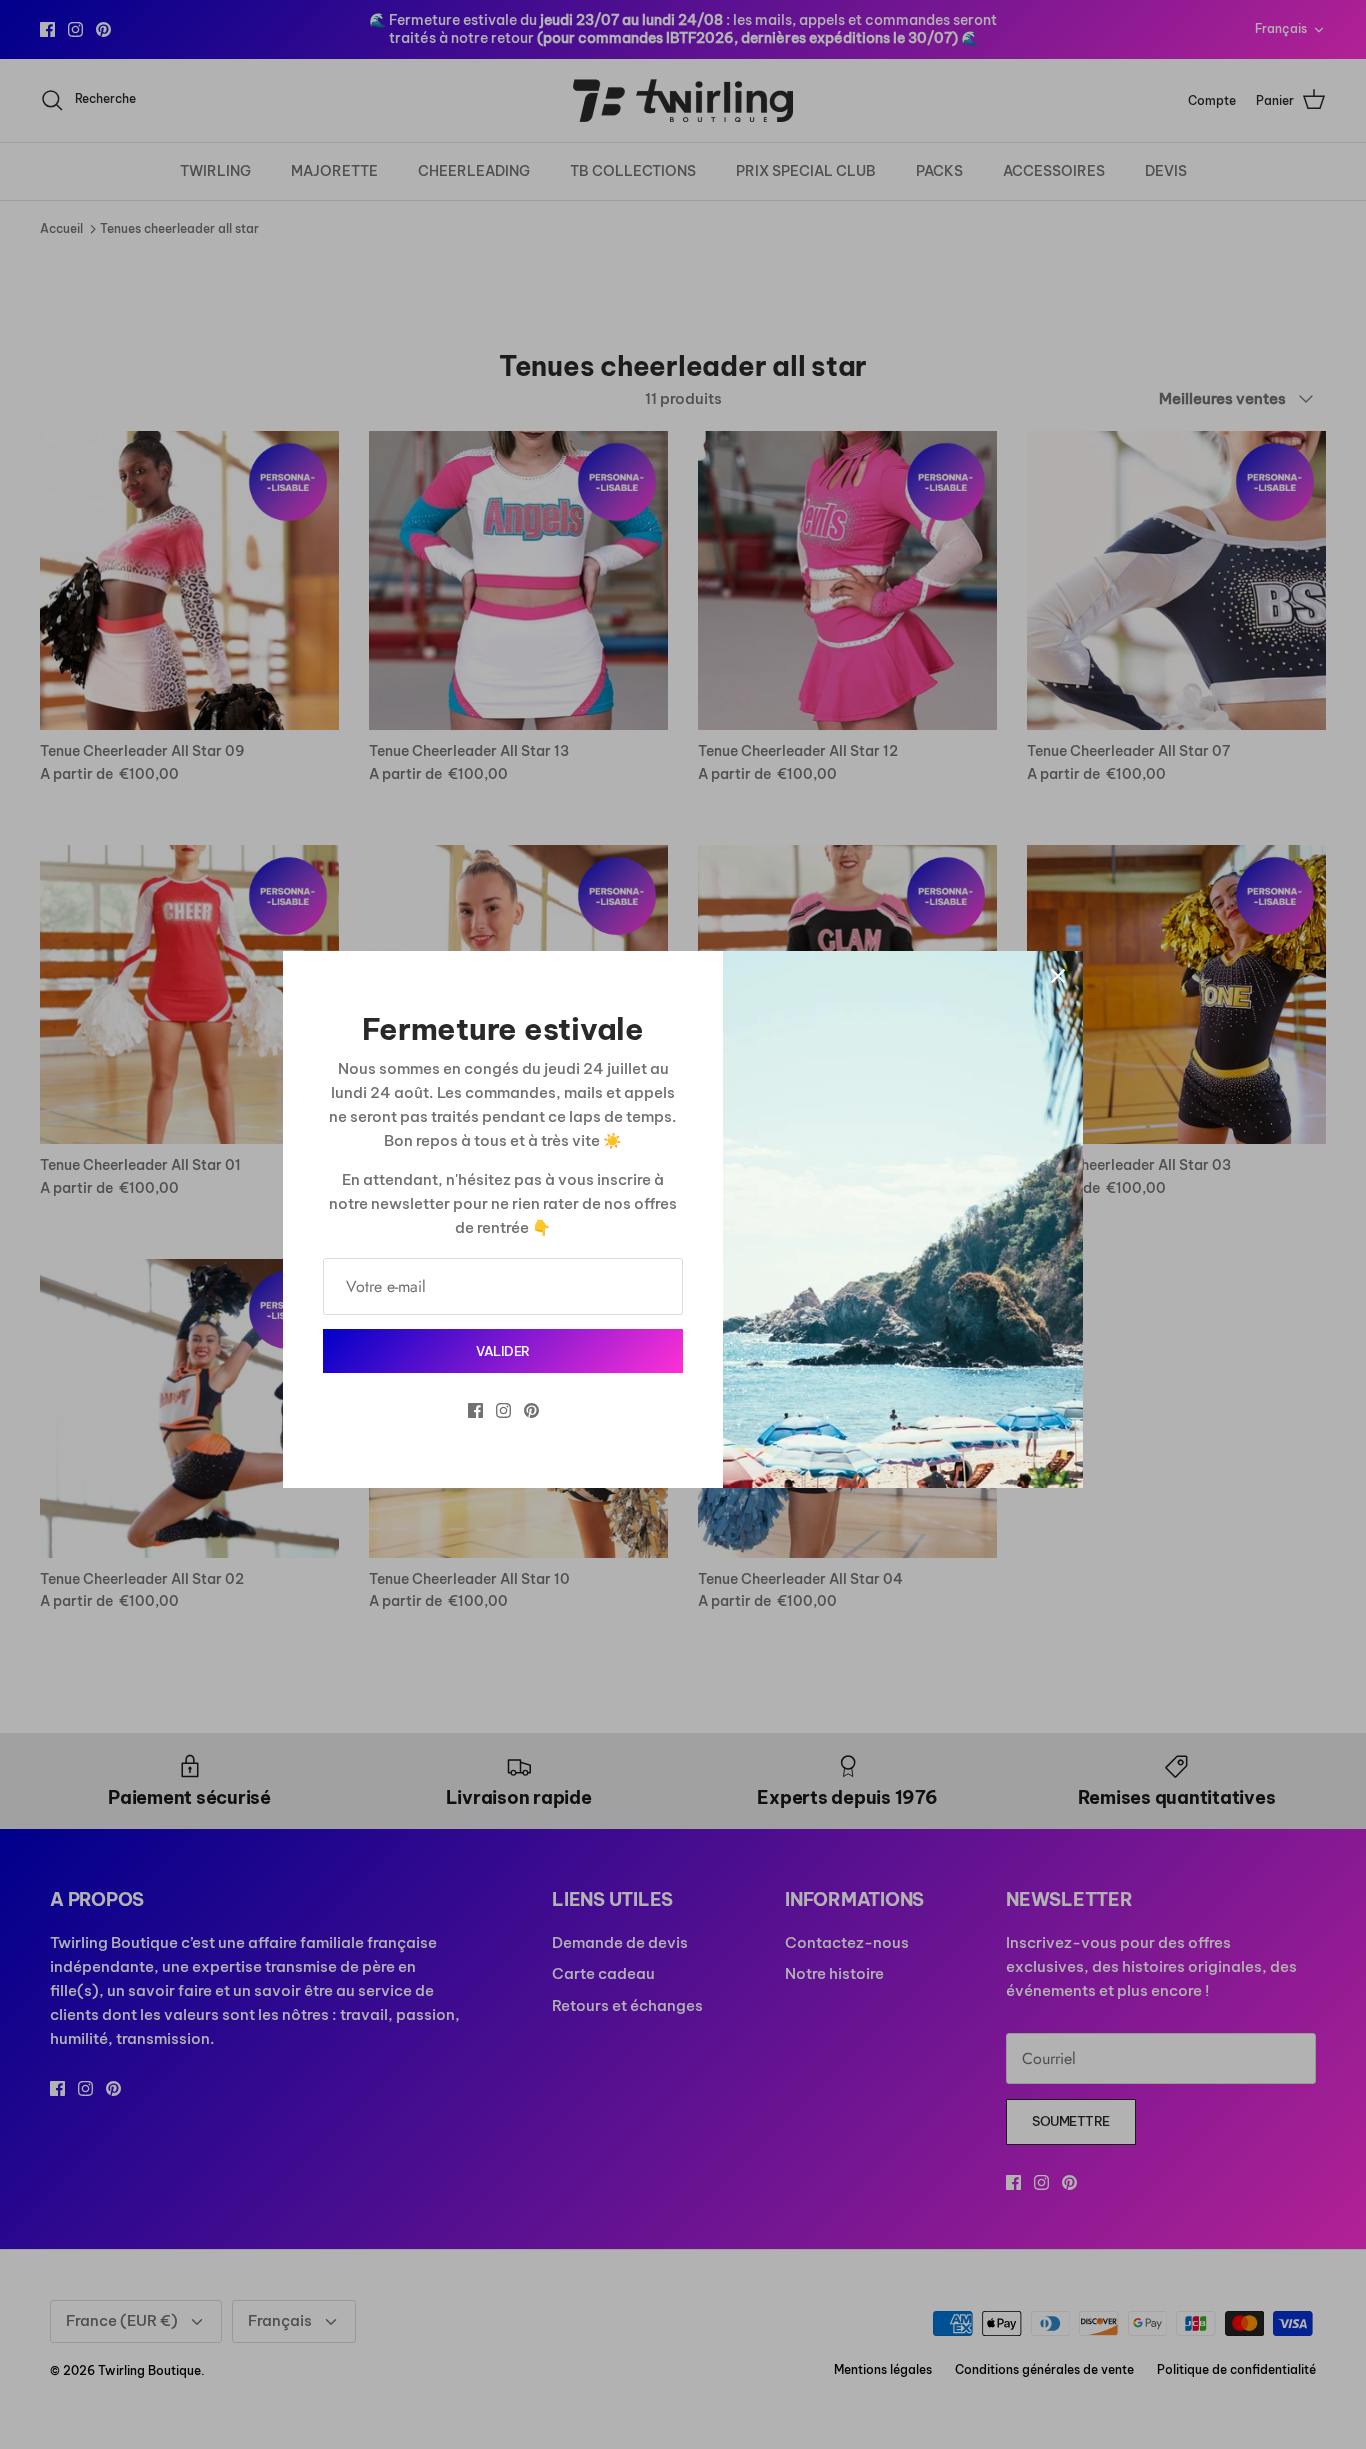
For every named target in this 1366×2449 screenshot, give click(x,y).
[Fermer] (1058, 976)
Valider (503, 1351)
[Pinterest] (531, 1410)
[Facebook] (475, 1410)
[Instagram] (503, 1410)
